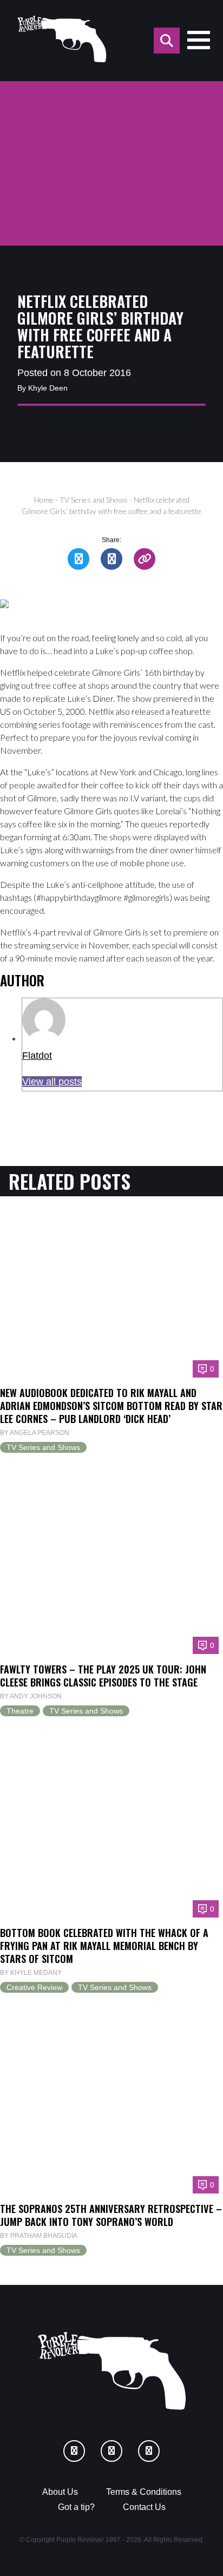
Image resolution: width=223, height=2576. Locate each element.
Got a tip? (76, 2507)
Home (44, 500)
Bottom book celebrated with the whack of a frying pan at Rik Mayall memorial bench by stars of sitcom (104, 1945)
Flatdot (37, 1056)
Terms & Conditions (144, 2492)
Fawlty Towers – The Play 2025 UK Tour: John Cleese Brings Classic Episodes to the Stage (103, 1675)
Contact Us (144, 2507)
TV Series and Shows (94, 500)
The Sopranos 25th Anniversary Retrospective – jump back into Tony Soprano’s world (111, 2215)
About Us (60, 2492)
